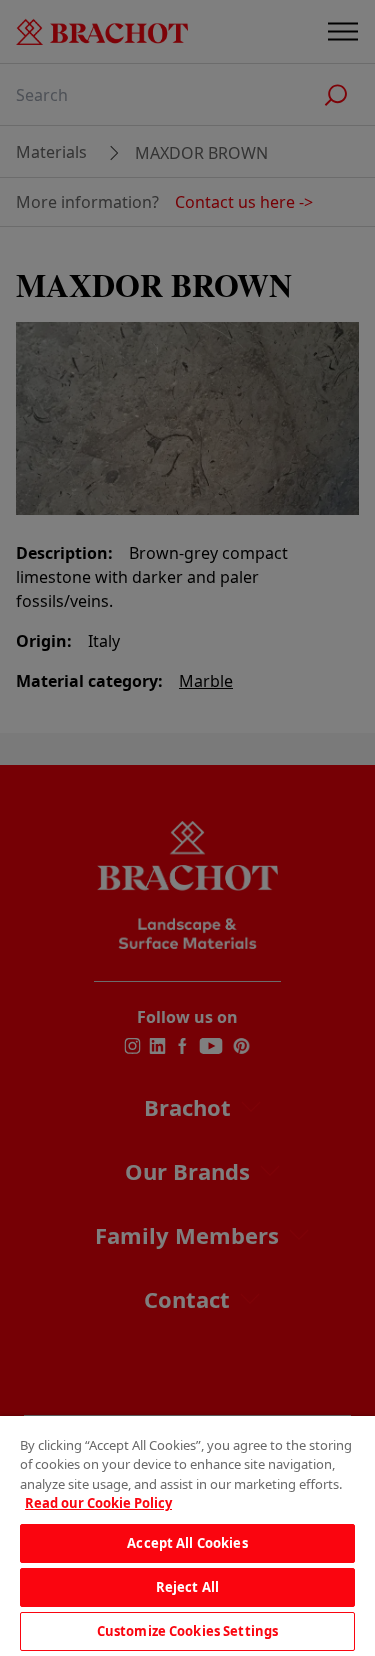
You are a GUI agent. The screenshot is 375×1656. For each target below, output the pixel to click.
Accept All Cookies (187, 1543)
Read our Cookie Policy (98, 1503)
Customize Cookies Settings (187, 1631)
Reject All (187, 1587)
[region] (187, 1536)
